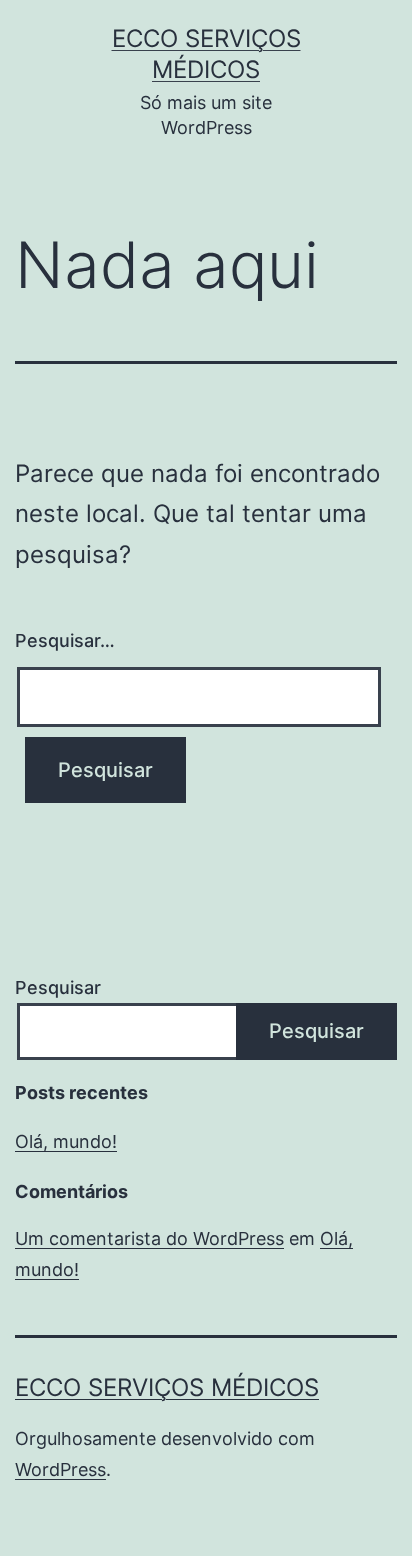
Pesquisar (58, 987)
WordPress (60, 1469)
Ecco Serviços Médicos (167, 1387)
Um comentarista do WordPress (149, 1238)
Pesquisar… (65, 640)
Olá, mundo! (66, 1141)
